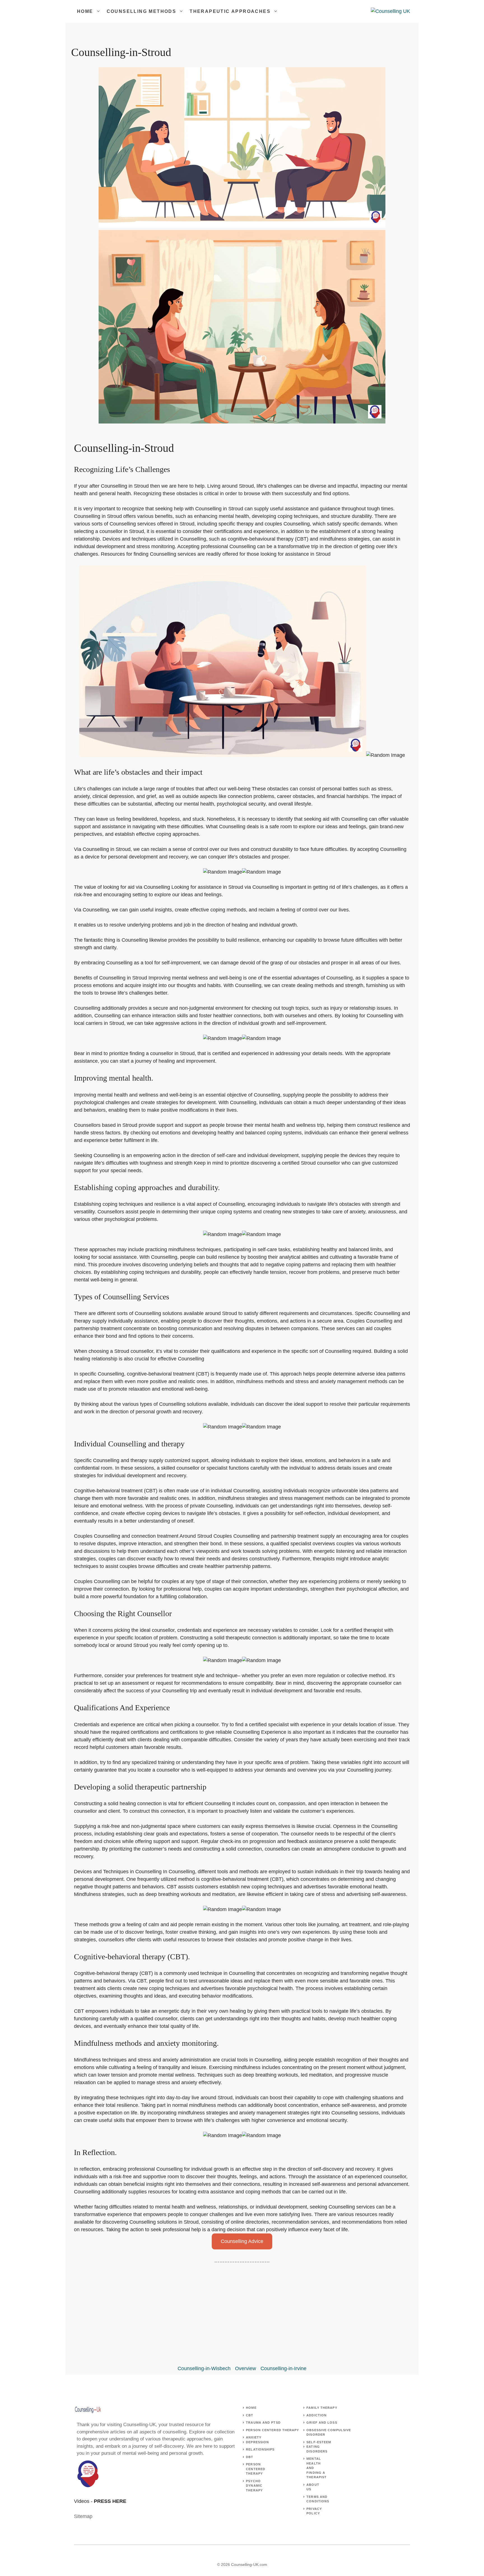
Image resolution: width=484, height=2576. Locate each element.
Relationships (260, 2449)
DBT (250, 2457)
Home (85, 11)
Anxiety (254, 2437)
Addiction (317, 2415)
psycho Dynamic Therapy (254, 2486)
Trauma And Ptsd (263, 2423)
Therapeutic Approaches (230, 11)
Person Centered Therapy (272, 2430)
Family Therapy (322, 2408)
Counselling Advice (242, 2241)
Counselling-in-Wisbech (204, 2368)
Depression (257, 2442)
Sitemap (83, 2516)
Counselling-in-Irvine (283, 2368)
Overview (246, 2368)
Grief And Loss (322, 2423)
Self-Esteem (319, 2442)
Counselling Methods (142, 11)
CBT (250, 2415)
